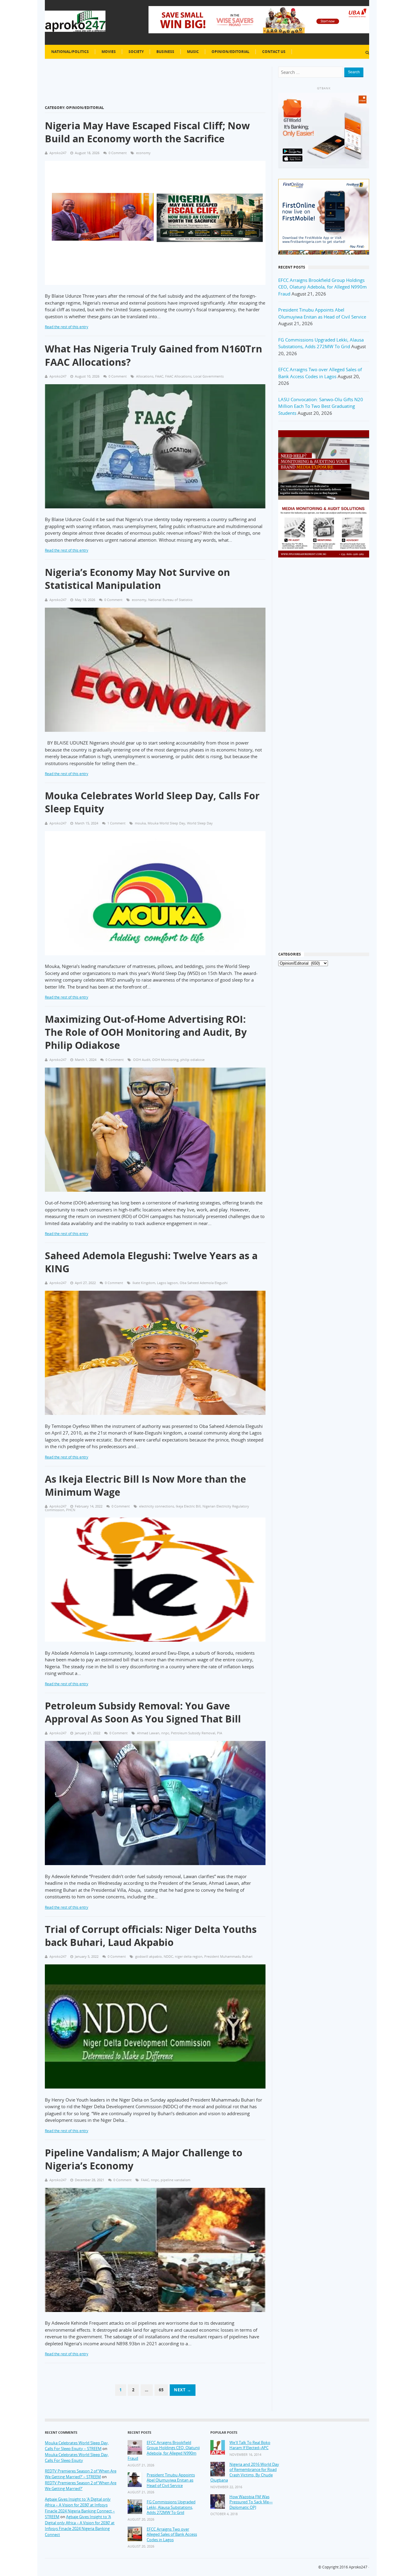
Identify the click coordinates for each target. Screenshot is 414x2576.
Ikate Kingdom (144, 1283)
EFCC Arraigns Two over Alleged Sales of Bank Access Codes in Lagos (172, 2535)
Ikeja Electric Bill (188, 1506)
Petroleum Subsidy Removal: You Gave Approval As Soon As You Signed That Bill (143, 1712)
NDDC (168, 1956)
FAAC (159, 376)
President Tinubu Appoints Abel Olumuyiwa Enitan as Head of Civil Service (171, 2480)
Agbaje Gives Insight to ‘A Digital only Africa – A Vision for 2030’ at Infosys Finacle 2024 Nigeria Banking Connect (80, 2526)
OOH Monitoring (165, 1060)
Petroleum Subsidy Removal (193, 1733)
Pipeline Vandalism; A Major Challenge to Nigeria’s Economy (144, 2159)
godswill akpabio (149, 1956)
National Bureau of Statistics (170, 600)
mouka (140, 823)
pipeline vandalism (175, 2180)
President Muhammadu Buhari (228, 1956)
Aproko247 (358, 2567)
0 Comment (118, 153)
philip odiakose (192, 1060)
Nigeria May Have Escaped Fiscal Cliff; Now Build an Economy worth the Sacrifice (147, 132)
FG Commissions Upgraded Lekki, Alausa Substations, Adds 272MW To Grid (171, 2507)
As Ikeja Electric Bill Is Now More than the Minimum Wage (145, 1485)
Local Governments (209, 376)
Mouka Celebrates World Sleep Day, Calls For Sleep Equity (152, 802)
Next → (183, 2390)
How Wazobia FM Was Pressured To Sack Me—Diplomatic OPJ (251, 2502)
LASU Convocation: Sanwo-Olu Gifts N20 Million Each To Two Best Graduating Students (321, 406)
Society (136, 52)
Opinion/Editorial (230, 52)
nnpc (165, 1733)
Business (165, 52)
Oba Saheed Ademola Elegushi (204, 1283)
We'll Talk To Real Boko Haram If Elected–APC (250, 2445)
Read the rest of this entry (67, 327)
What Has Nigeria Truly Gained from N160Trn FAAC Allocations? (154, 355)
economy (143, 153)
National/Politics (70, 52)
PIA (220, 1733)
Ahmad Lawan (148, 1733)
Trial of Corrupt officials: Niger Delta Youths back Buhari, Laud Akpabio (151, 1936)
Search (354, 72)
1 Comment (116, 823)
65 (161, 2390)
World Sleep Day (200, 823)
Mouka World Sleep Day (166, 823)
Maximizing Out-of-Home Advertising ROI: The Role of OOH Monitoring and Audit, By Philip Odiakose (146, 1032)
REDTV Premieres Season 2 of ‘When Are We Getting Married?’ (81, 2486)
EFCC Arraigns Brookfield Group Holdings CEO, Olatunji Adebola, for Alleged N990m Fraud (322, 287)
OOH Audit (142, 1060)
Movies (109, 52)
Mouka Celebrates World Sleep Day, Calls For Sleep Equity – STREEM (77, 2446)
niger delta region (189, 1956)
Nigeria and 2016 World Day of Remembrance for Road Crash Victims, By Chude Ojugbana (245, 2472)
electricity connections (157, 1506)
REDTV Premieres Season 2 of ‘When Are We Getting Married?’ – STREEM (81, 2474)
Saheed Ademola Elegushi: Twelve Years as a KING (151, 1262)
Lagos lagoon (167, 1283)
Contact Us (274, 52)
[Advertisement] (324, 660)
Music (193, 52)
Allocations (145, 376)
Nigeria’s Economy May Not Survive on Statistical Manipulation (137, 579)
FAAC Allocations (178, 376)
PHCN (71, 1510)
